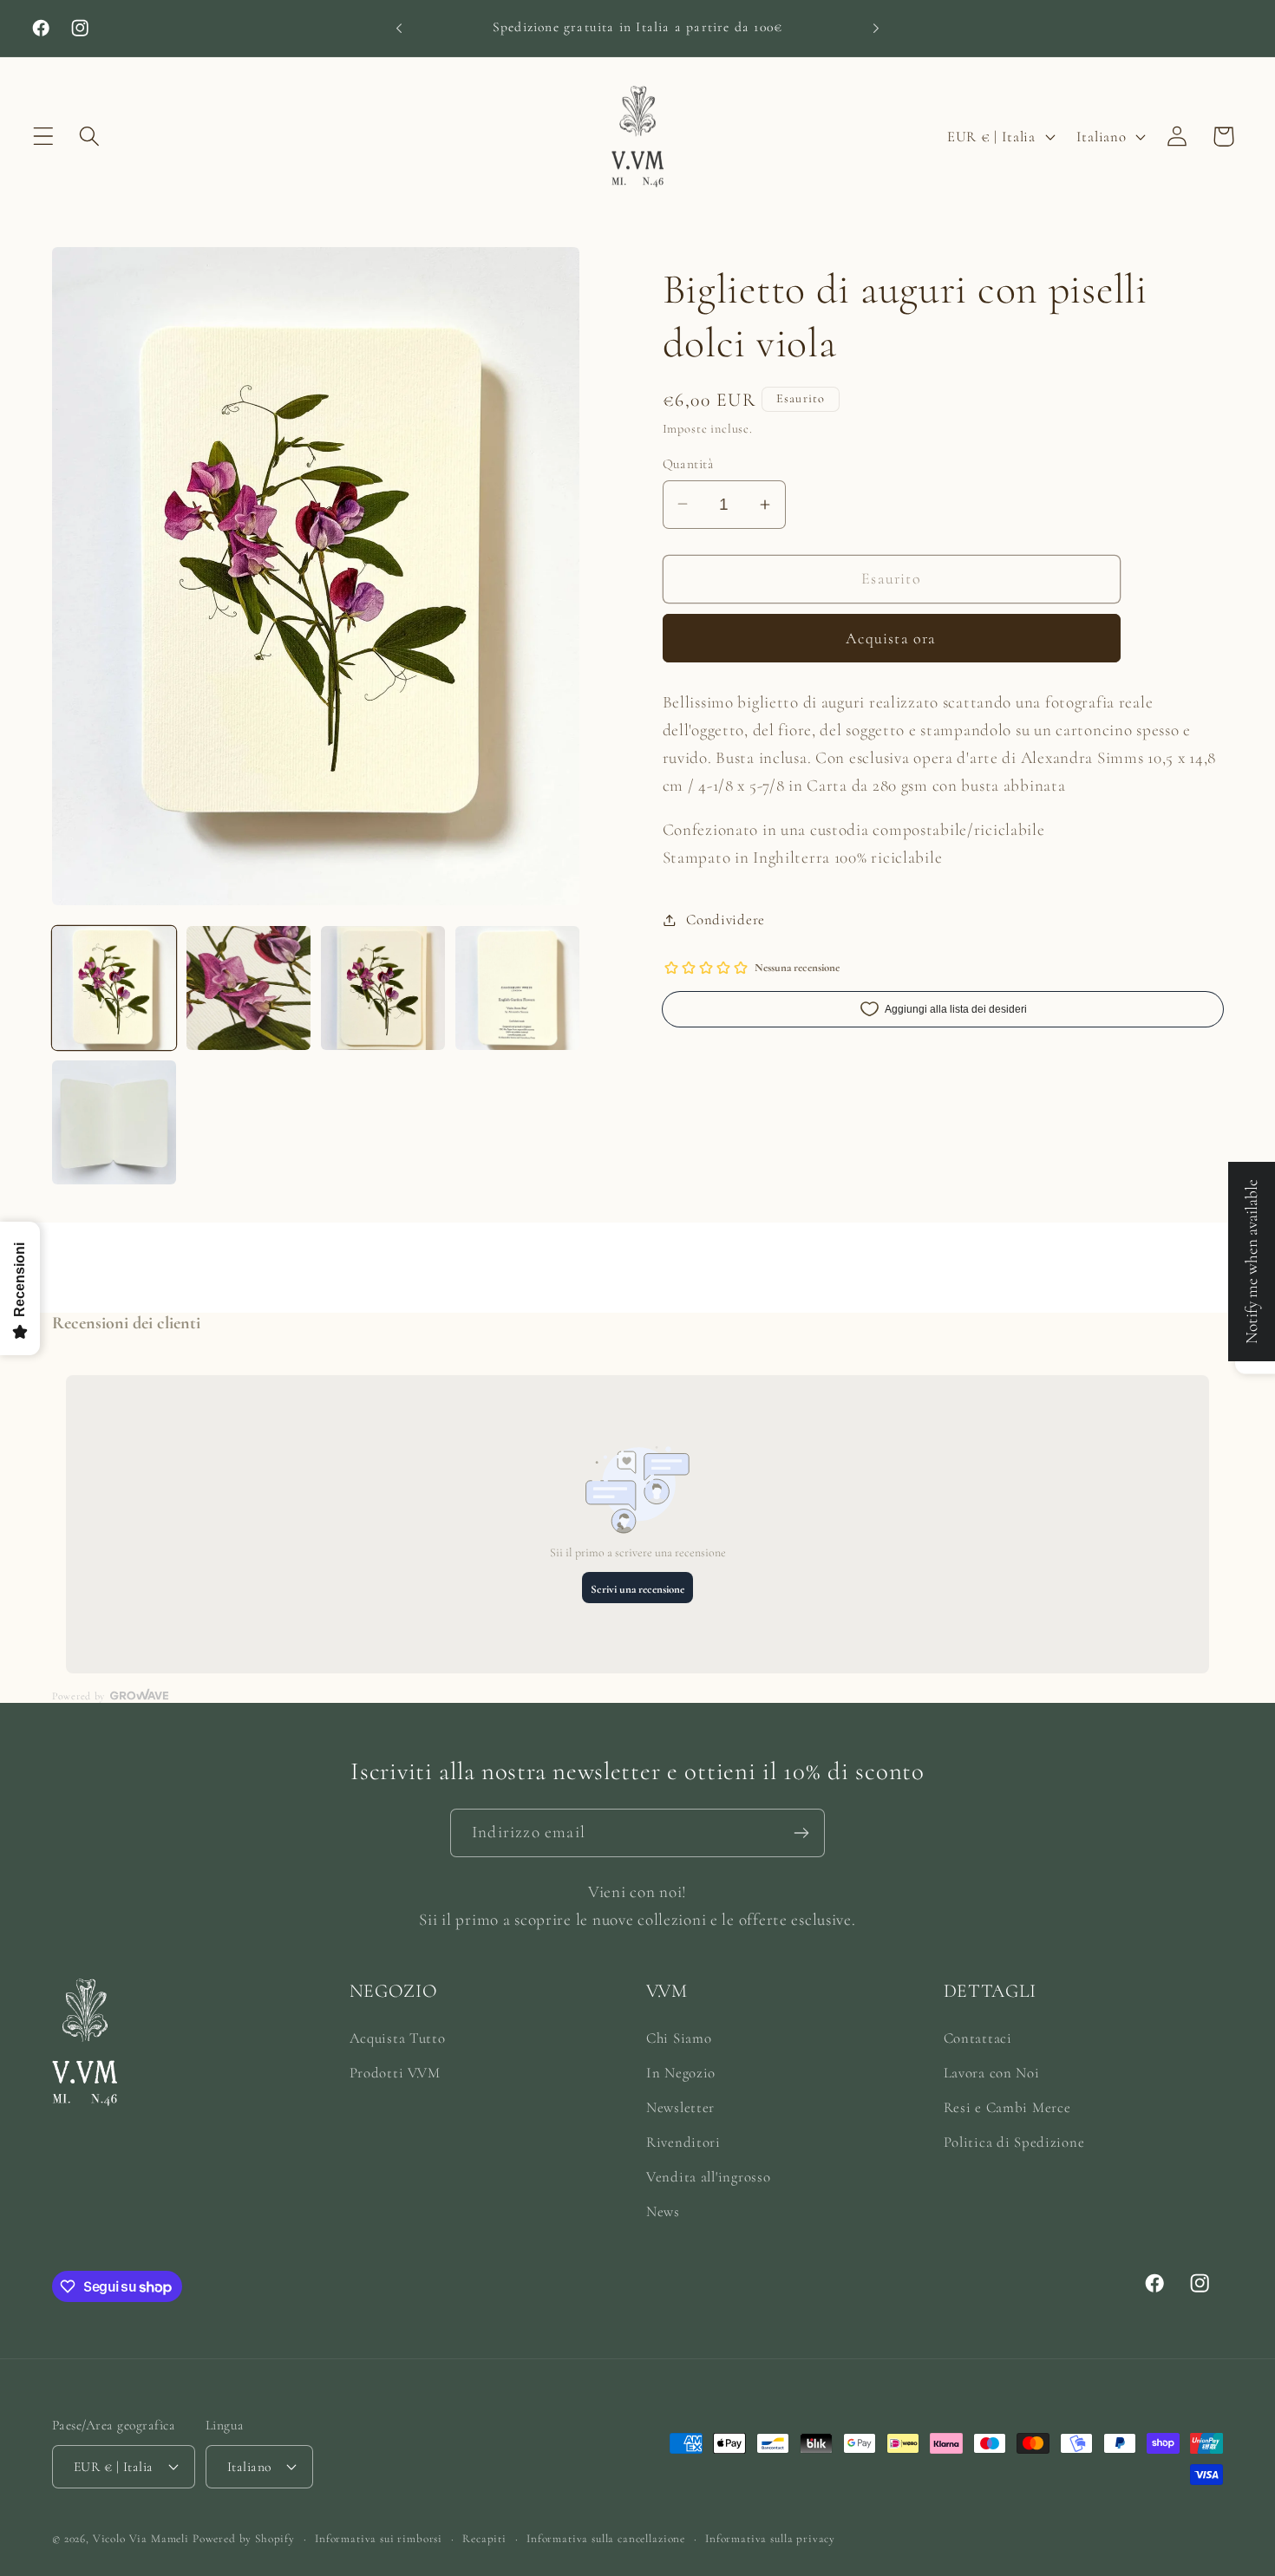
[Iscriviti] (801, 1833)
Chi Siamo (679, 2038)
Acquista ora (891, 638)
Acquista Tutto (398, 2038)
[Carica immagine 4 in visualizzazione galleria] (517, 988)
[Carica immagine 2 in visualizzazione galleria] (248, 988)
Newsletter (680, 2107)
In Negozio (681, 2073)
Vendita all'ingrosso (708, 2177)
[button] (44, 137)
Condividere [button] (726, 920)
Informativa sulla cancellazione (606, 2538)
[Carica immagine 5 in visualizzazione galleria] (114, 1122)
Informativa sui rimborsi (379, 2538)
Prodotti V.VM (395, 2073)
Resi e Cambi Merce (1007, 2107)
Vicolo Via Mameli (141, 2538)
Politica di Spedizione (1014, 2142)
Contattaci (978, 2038)
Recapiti (484, 2538)
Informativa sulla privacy (770, 2538)
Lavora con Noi (992, 2073)
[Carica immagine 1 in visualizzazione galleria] (114, 988)
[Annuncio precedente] (399, 28)
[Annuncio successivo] (876, 28)
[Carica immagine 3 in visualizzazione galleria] (383, 988)
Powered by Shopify (244, 2538)
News (663, 2211)
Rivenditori (683, 2142)
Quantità (689, 464)
